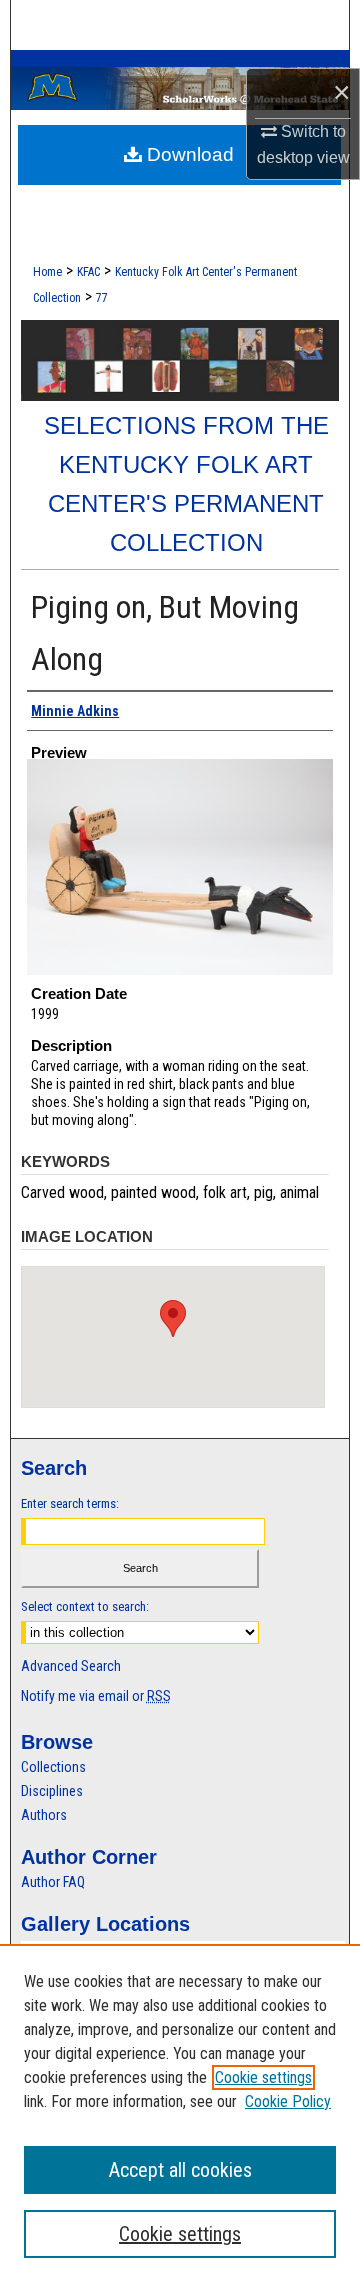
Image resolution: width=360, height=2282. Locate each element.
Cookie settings (263, 2077)
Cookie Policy (288, 2101)
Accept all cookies (180, 2170)
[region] (180, 2113)
